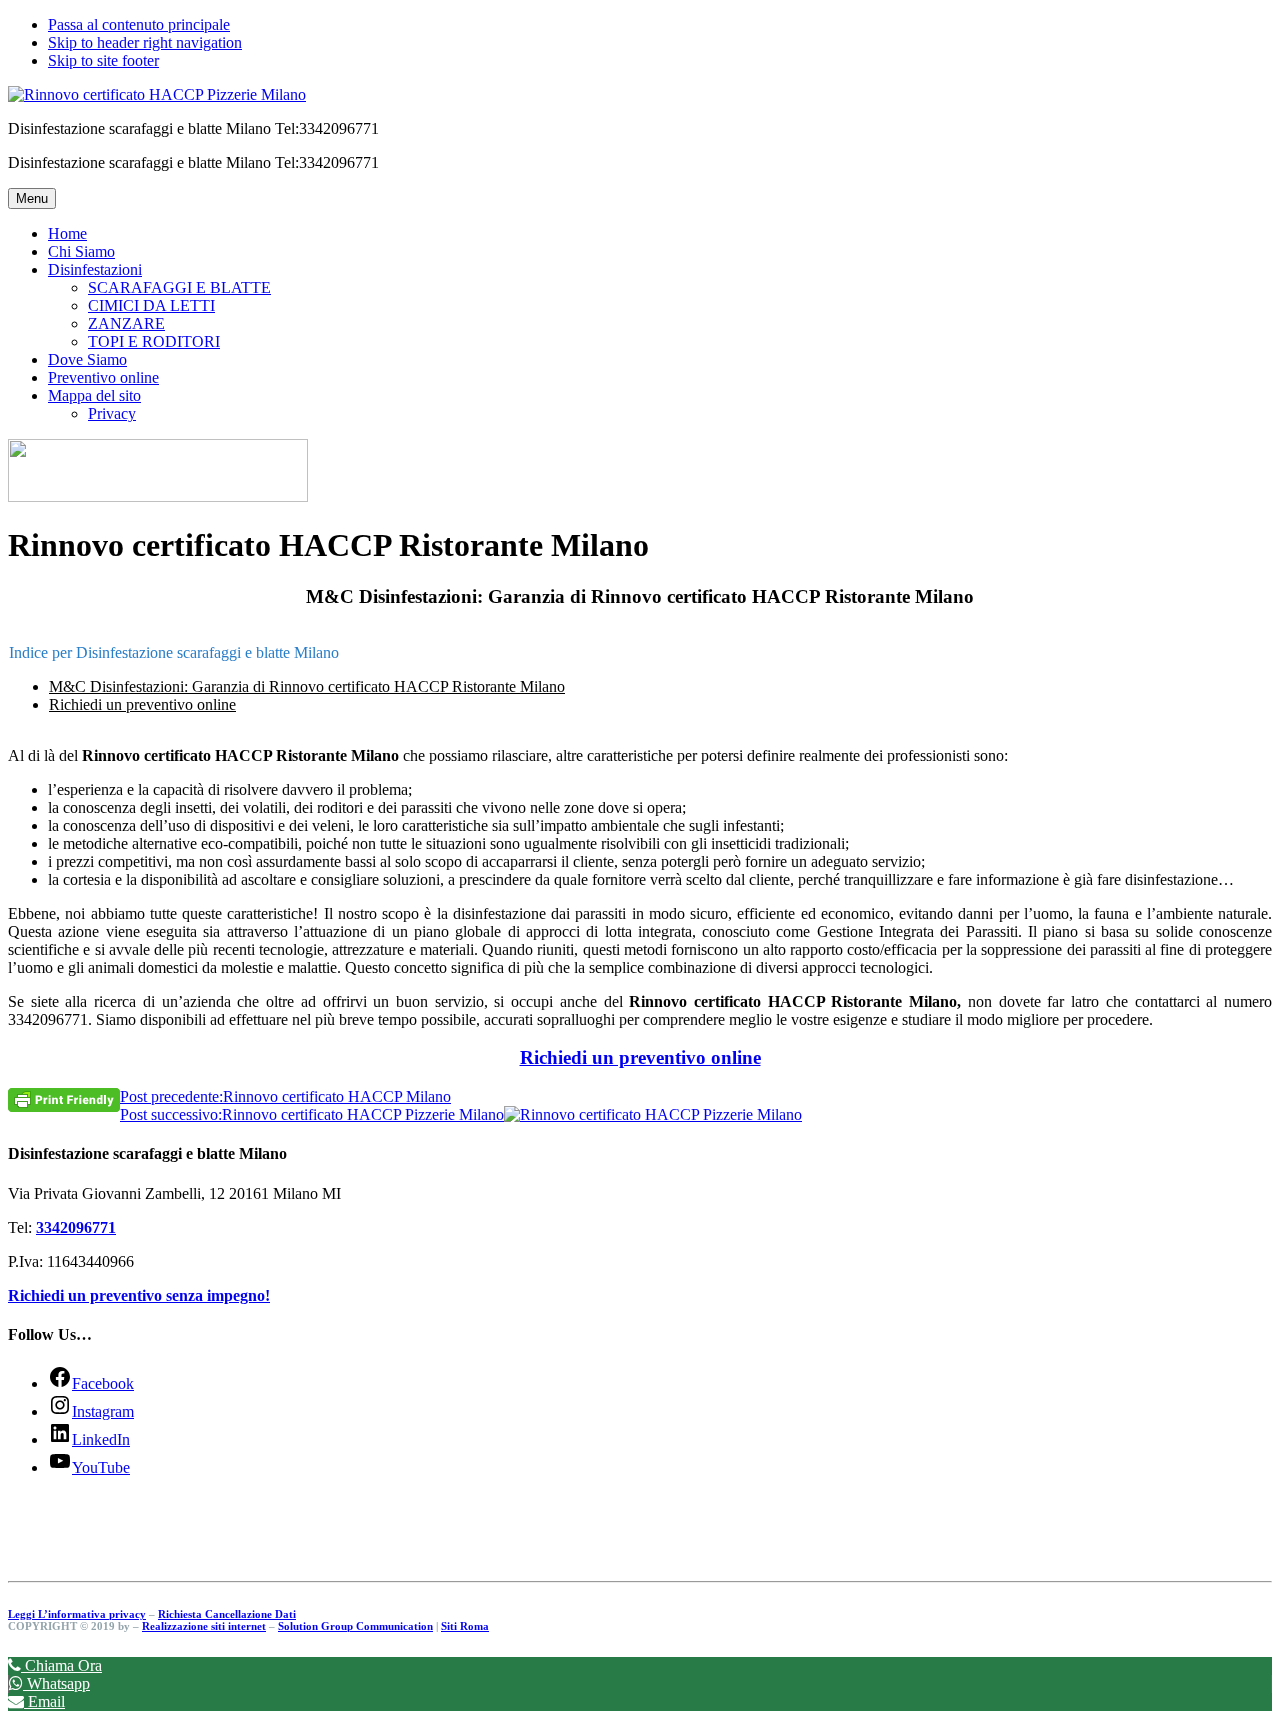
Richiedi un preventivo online (142, 704)
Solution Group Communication (355, 1626)
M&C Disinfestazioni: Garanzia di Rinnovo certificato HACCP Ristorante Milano (307, 686)
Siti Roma (465, 1626)
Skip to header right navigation (145, 42)
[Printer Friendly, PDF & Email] (64, 1098)
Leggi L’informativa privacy (77, 1614)
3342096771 (76, 1227)
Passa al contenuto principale (139, 24)
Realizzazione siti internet (204, 1626)
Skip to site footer (103, 60)
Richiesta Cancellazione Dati (227, 1614)
